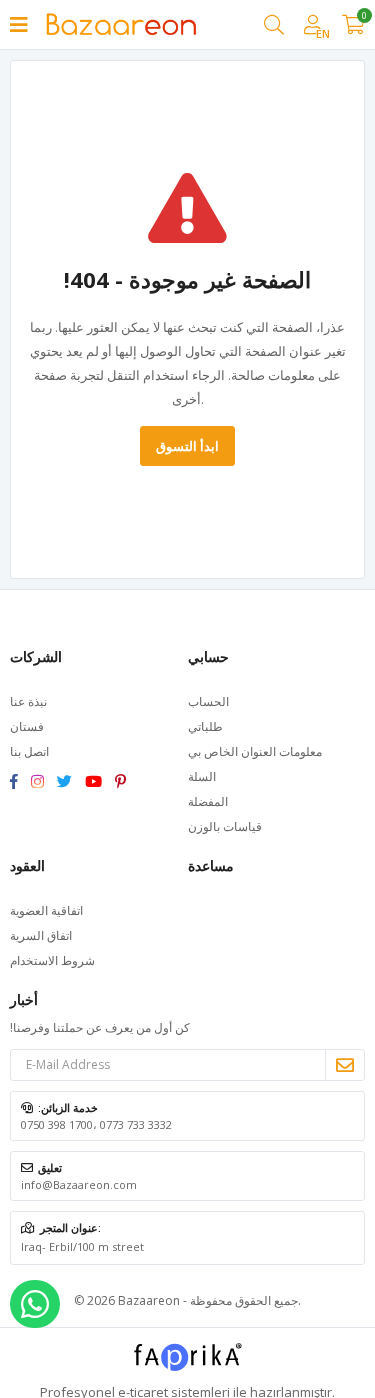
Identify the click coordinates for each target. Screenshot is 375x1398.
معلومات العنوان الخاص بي (255, 751)
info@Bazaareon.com (79, 1184)
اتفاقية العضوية (46, 910)
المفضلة (208, 801)
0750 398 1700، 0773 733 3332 (96, 1124)
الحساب (208, 701)
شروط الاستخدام (52, 960)
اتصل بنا (29, 751)
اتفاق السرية (41, 935)
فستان (27, 726)
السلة (202, 776)
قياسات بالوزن (225, 826)
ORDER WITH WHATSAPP (35, 1304)
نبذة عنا (28, 701)
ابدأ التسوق (187, 446)
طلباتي (205, 726)
